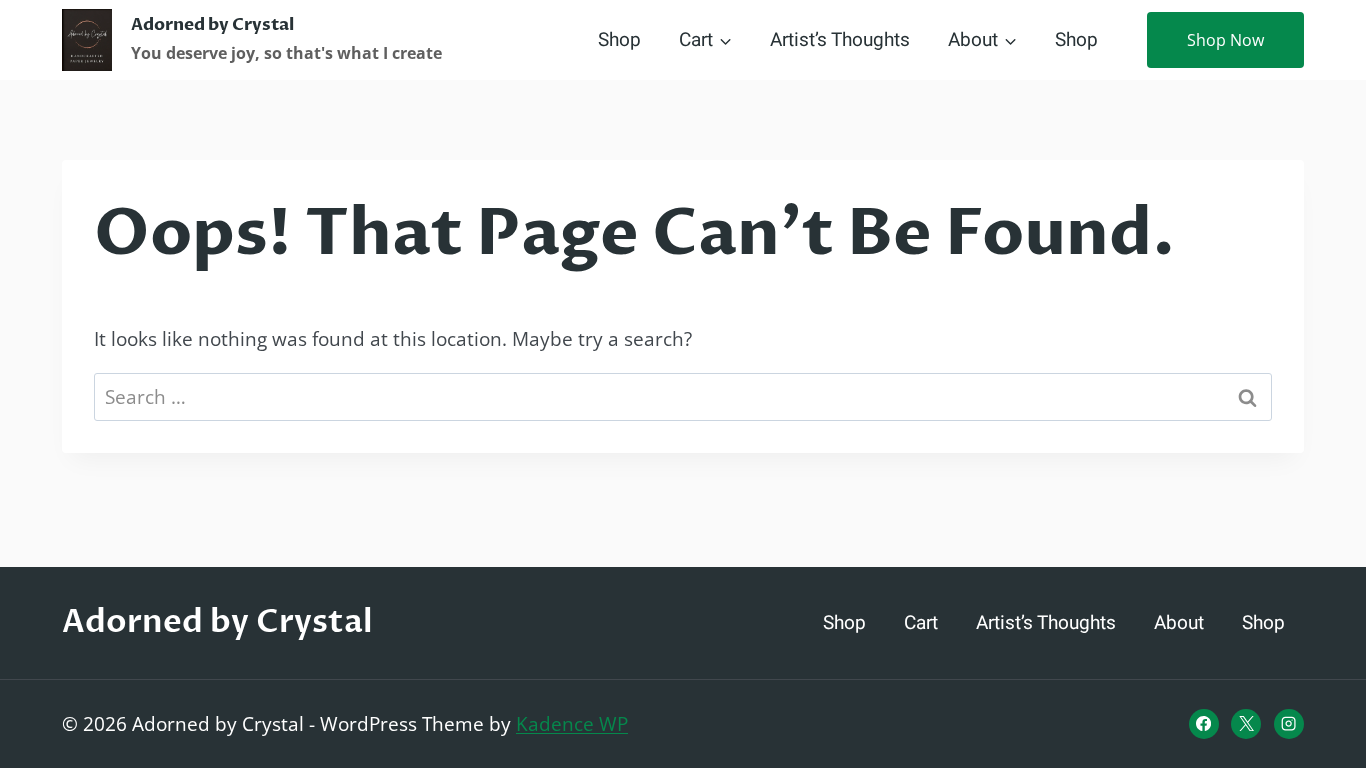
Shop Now (1225, 40)
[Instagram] (1289, 724)
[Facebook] (1204, 724)
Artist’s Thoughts (840, 40)
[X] (1246, 724)
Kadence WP (572, 724)
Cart (921, 623)
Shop (619, 40)
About (1179, 623)
